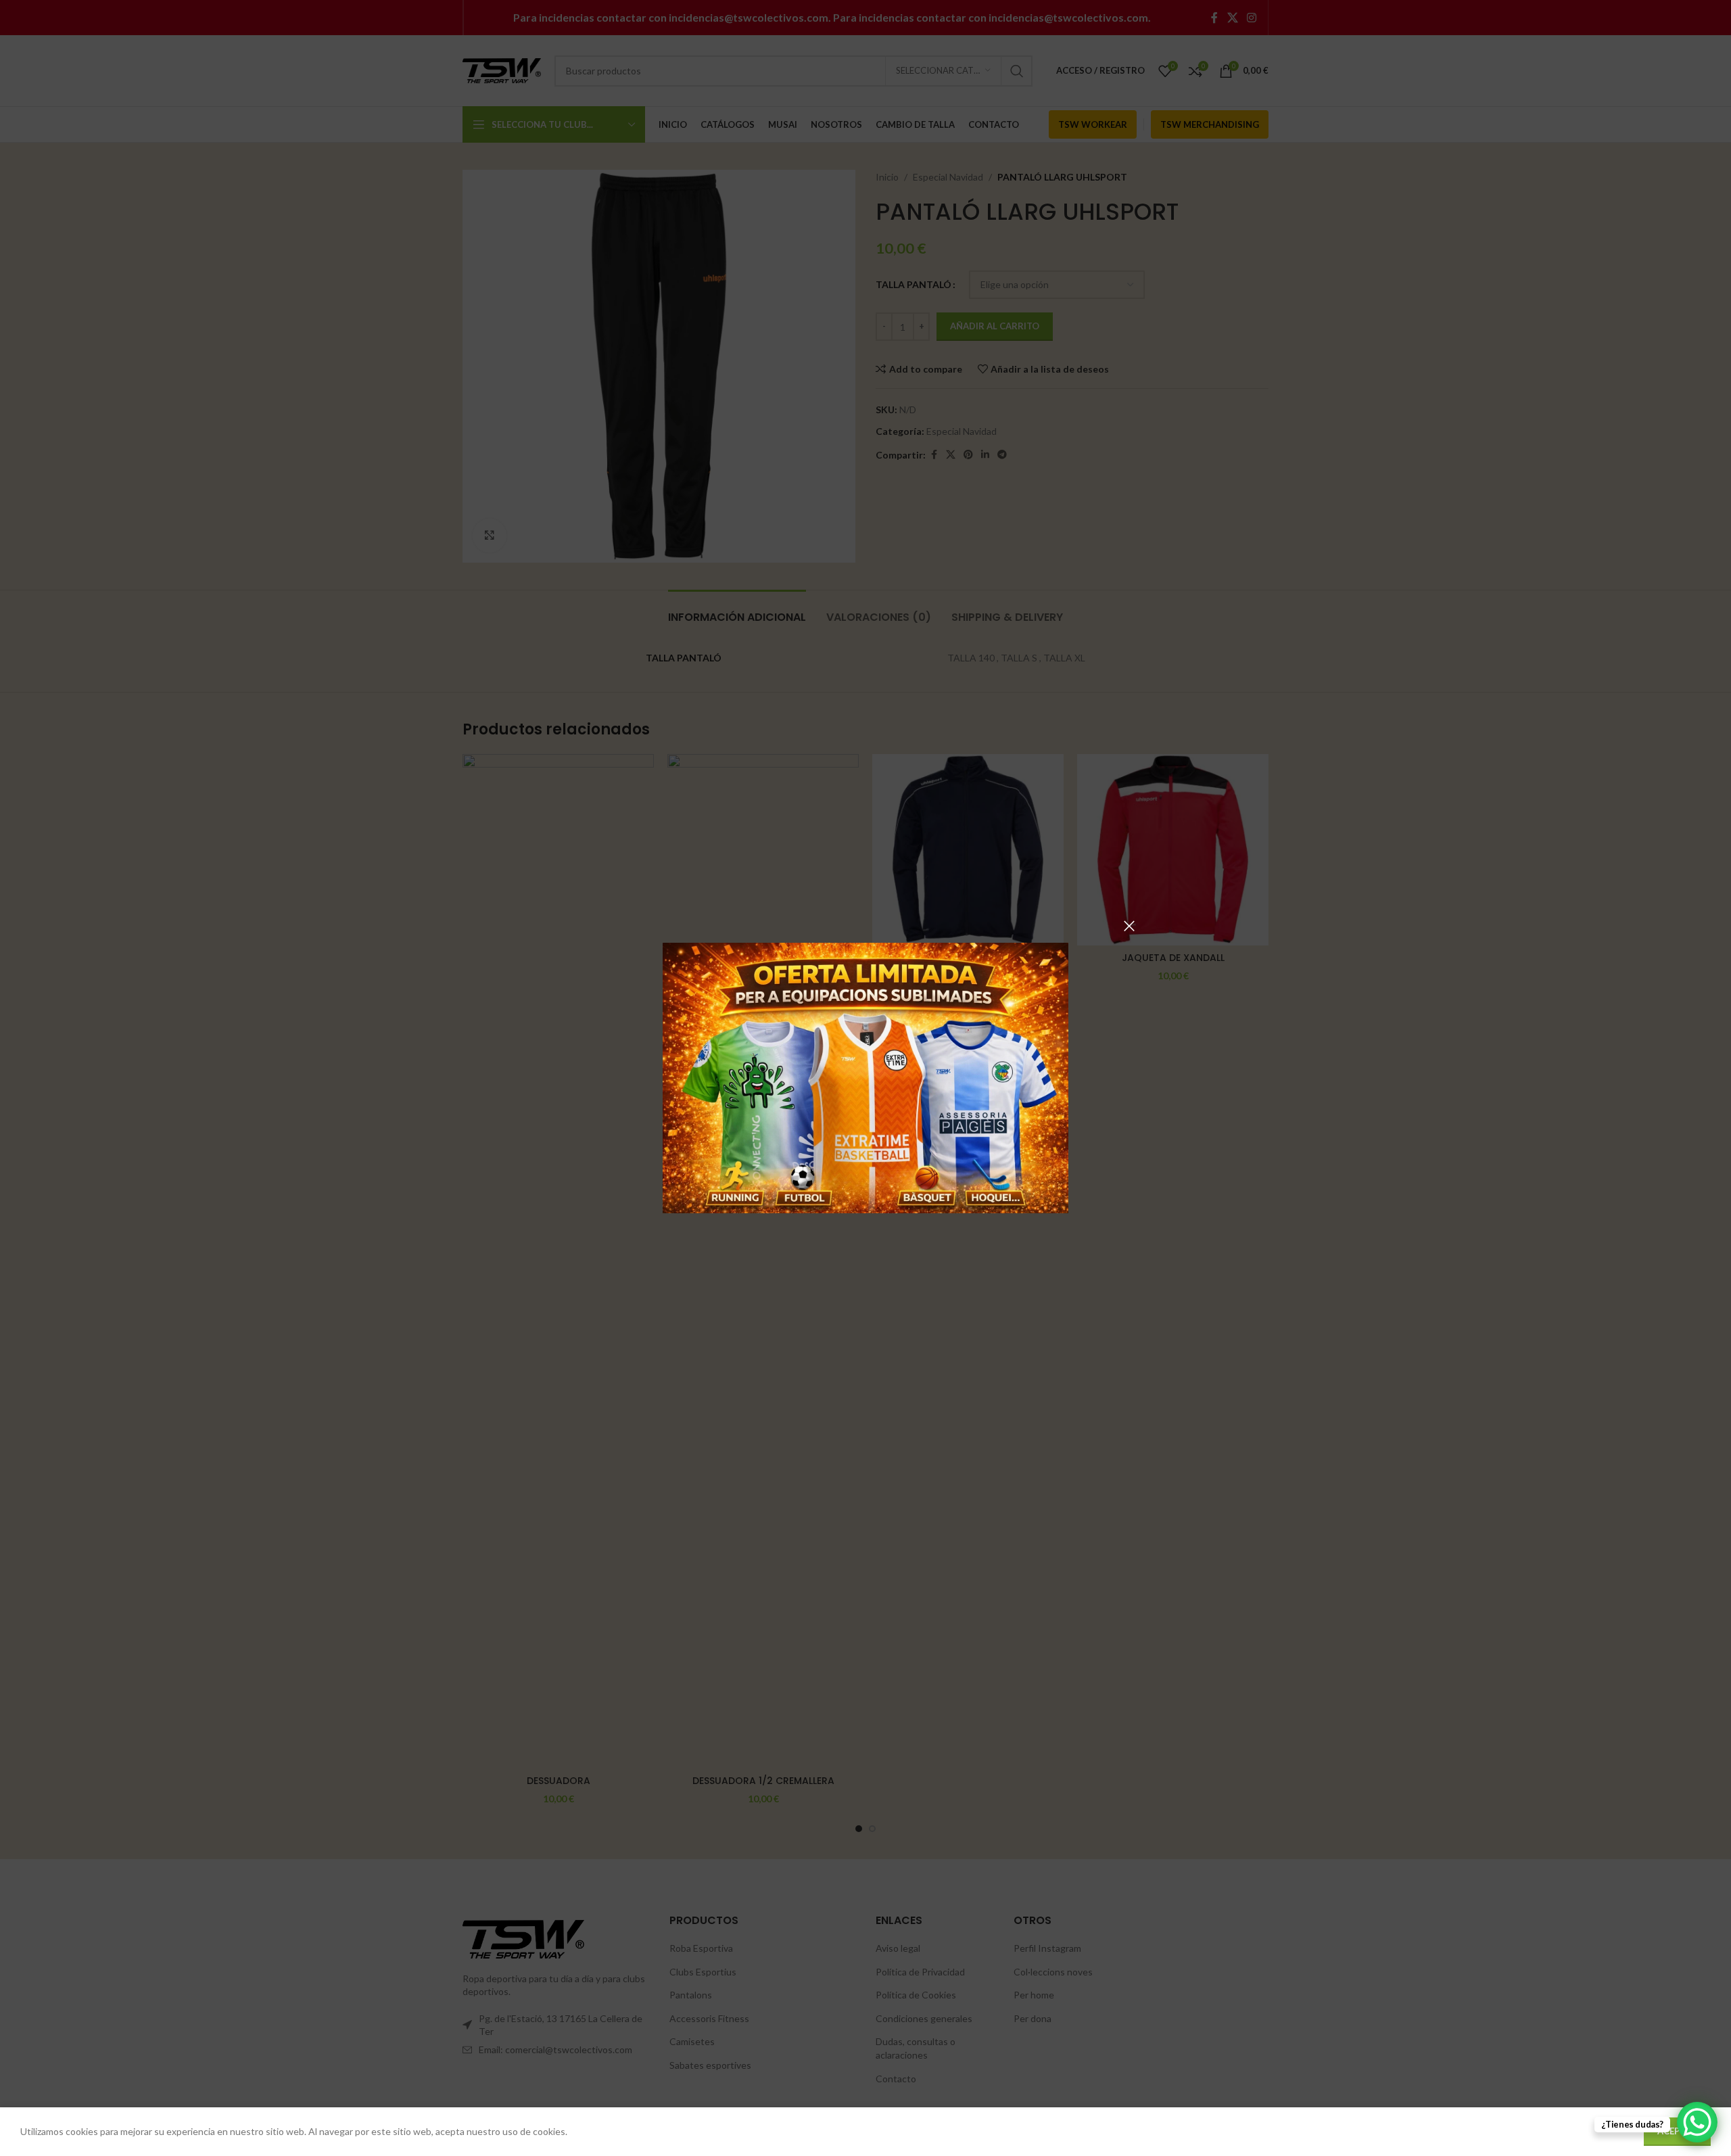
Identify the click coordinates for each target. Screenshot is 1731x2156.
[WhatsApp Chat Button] (1697, 2122)
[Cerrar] (1129, 926)
